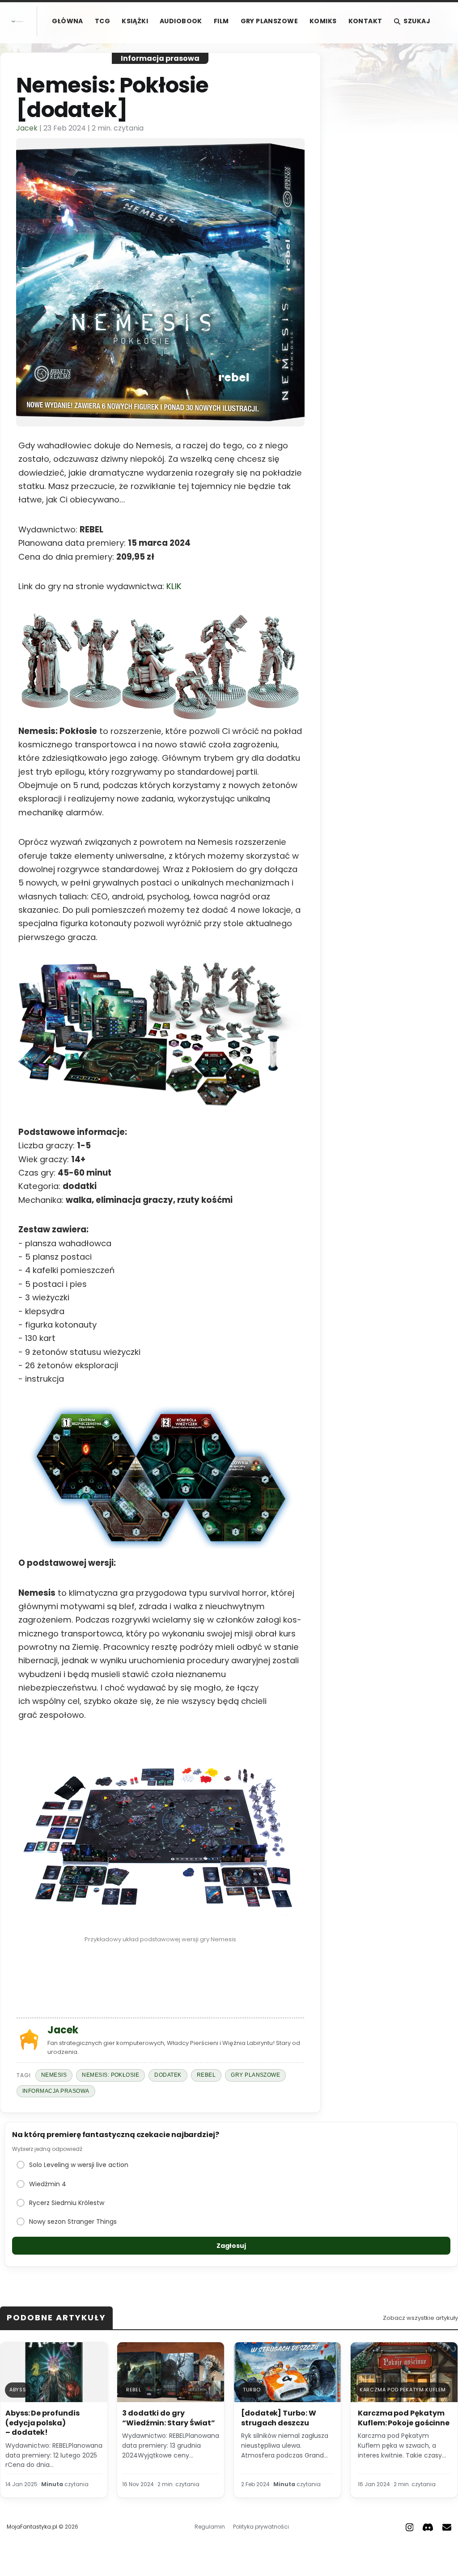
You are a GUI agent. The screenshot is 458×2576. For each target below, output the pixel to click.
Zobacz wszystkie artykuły (420, 2318)
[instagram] (410, 2527)
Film (221, 21)
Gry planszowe (269, 21)
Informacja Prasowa (56, 2091)
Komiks (323, 21)
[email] (447, 2527)
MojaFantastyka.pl (32, 2527)
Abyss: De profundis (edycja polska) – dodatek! (42, 2423)
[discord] (428, 2527)
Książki (135, 21)
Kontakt (365, 21)
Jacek (27, 128)
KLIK (174, 586)
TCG (102, 21)
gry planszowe (255, 2075)
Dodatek (168, 2075)
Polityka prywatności (261, 2527)
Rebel (206, 2075)
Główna (68, 21)
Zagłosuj (231, 2246)
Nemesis (54, 2075)
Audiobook (181, 21)
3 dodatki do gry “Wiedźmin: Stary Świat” (169, 2418)
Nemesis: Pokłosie (110, 2075)
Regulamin (210, 2527)
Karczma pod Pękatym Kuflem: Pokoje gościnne (404, 2418)
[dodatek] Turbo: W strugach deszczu (279, 2418)
